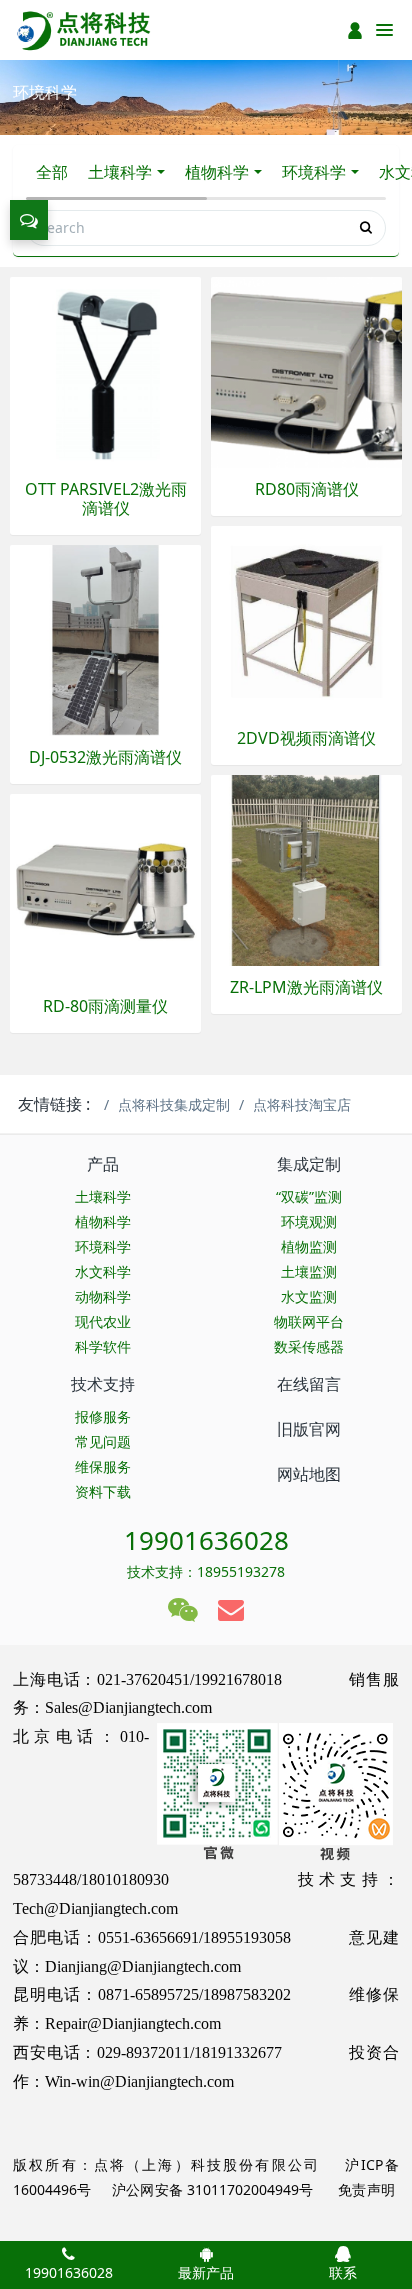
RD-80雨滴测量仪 (105, 1006)
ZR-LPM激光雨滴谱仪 (306, 987)
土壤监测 (309, 1271)
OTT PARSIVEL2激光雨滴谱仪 (106, 499)
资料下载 (103, 1491)
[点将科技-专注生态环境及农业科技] (85, 30)
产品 (103, 1164)
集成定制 (309, 1164)
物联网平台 (309, 1321)
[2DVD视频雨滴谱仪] (306, 619)
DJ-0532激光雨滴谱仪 (105, 757)
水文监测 (309, 1296)
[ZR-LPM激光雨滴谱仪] (306, 868)
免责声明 (364, 2189)
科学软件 (103, 1346)
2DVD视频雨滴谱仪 (306, 738)
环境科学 (314, 172)
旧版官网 (309, 1429)
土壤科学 (120, 172)
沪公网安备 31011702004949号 (212, 2189)
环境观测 (309, 1221)
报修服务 (103, 1416)
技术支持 (103, 1384)
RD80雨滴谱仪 (307, 489)
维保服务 (103, 1466)
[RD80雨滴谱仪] (306, 370)
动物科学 (103, 1296)
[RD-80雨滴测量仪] (105, 887)
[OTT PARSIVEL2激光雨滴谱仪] (105, 370)
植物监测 (309, 1246)
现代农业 (103, 1321)
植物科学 (217, 172)
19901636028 (206, 1540)
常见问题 (103, 1441)
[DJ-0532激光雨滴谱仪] (105, 638)
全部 (52, 172)
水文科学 (103, 1271)
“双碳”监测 (309, 1196)
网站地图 (309, 1474)
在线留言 (309, 1384)
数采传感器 (309, 1346)
